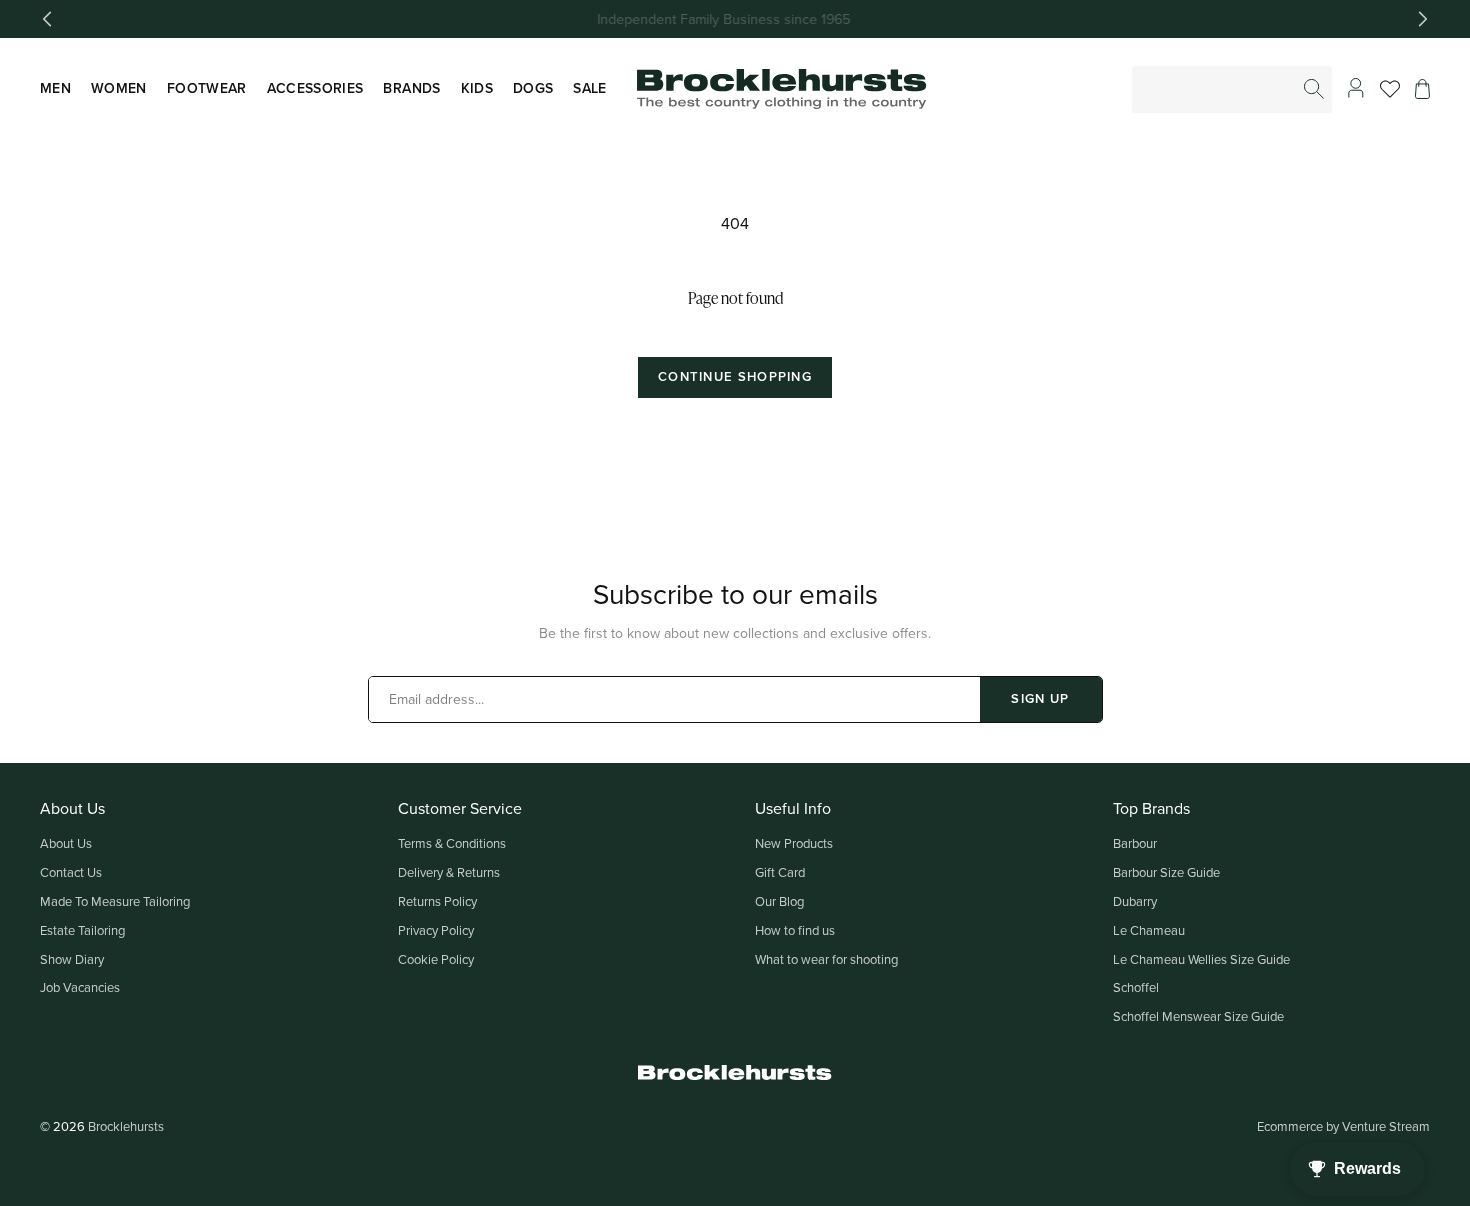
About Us (66, 843)
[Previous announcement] (47, 19)
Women (119, 88)
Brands (411, 88)
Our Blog (779, 901)
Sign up (1040, 698)
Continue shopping (735, 376)
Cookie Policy (436, 959)
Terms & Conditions (452, 843)
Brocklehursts (126, 1126)
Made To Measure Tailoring (115, 901)
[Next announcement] (1423, 19)
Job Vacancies (80, 987)
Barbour (1135, 843)
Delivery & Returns (449, 872)
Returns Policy (437, 901)
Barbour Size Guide (1166, 872)
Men (55, 88)
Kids (477, 88)
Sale (589, 88)
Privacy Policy (436, 930)
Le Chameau (1149, 930)
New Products (794, 843)
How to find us (795, 930)
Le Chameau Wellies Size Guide (1201, 959)
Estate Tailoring (82, 930)
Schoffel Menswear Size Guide (1198, 1016)
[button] (1422, 89)
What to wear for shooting (826, 959)
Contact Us (71, 872)
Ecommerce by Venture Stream (1343, 1126)
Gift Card (780, 872)
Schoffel (1136, 987)
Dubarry (1135, 901)
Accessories (315, 88)
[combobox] (1233, 89)
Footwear (207, 88)
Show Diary (72, 959)
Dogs (533, 88)
